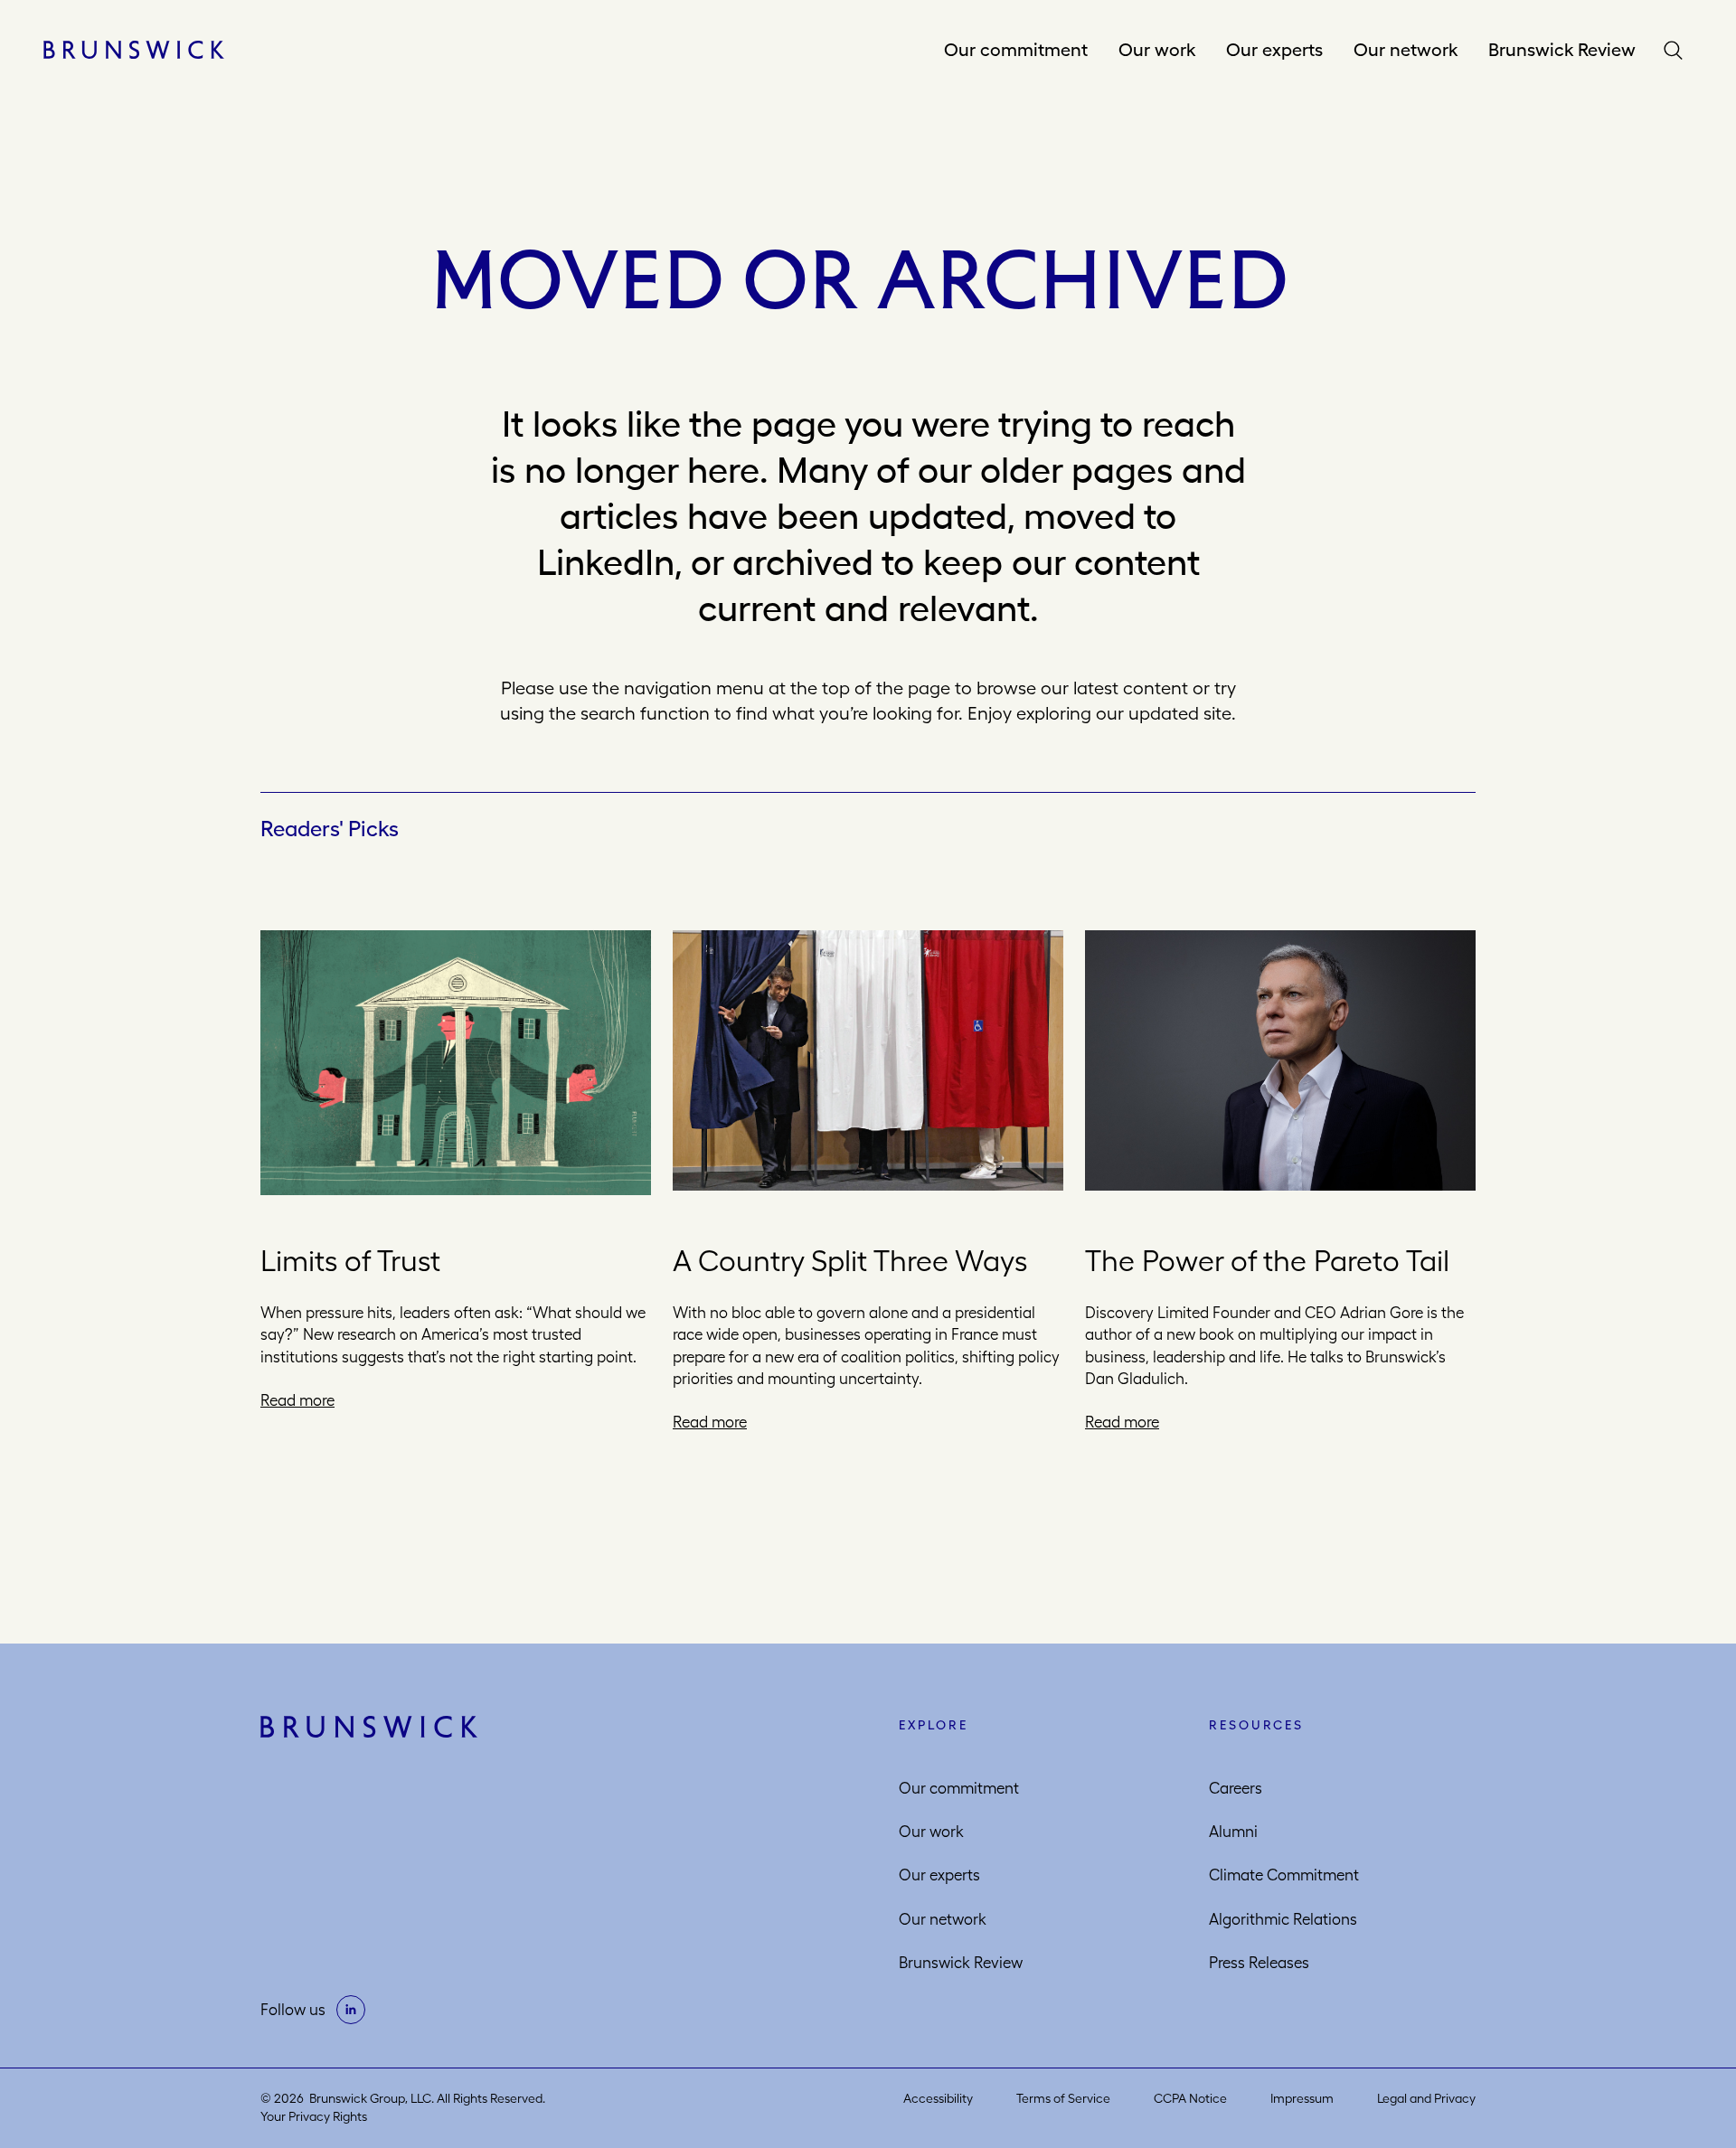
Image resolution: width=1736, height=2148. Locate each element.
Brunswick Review (1562, 49)
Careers (1236, 1788)
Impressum (1302, 2098)
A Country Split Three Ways (850, 1261)
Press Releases (1259, 1963)
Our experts (1274, 49)
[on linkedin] (351, 2010)
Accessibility (938, 2098)
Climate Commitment (1284, 1875)
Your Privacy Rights (314, 2116)
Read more (297, 1400)
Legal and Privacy (1426, 2098)
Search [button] (1677, 50)
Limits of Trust (350, 1261)
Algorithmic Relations (1283, 1919)
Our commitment (1016, 49)
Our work (1157, 49)
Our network (1406, 49)
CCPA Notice (1190, 2098)
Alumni (1233, 1832)
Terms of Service (1063, 2098)
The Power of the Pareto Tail (1267, 1261)
